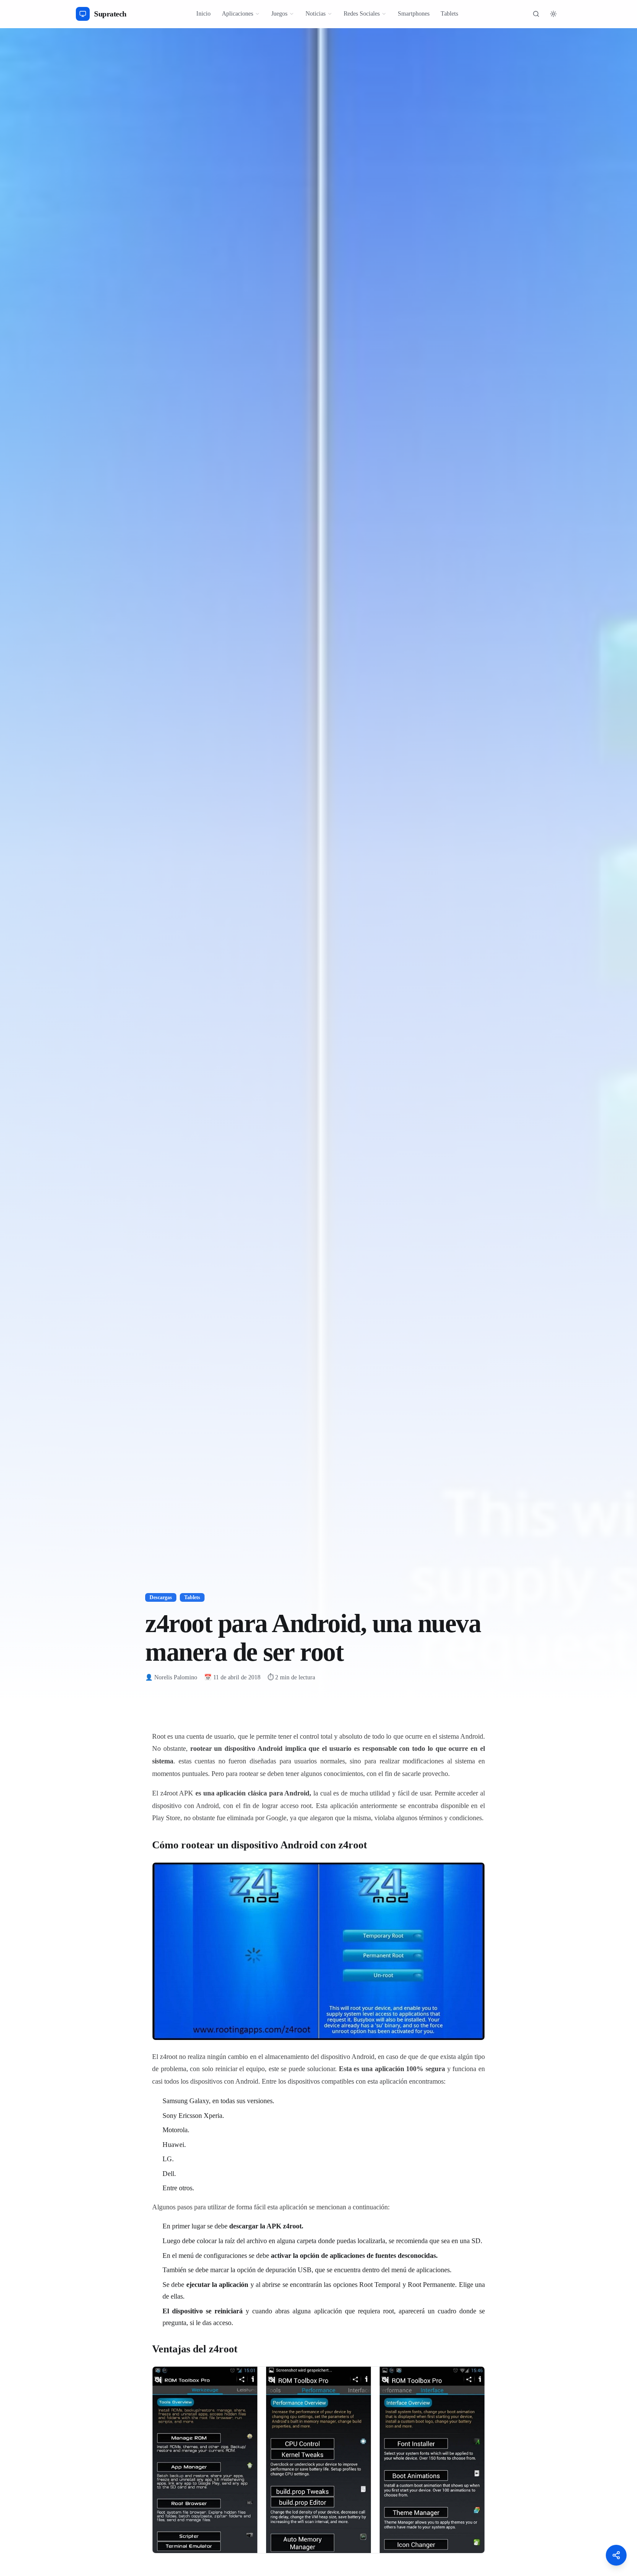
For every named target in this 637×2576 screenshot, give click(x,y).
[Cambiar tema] (553, 14)
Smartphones (414, 14)
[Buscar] (536, 14)
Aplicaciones (237, 14)
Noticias (315, 14)
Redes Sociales (362, 14)
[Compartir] (616, 2555)
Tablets (449, 14)
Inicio (203, 14)
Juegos (279, 14)
